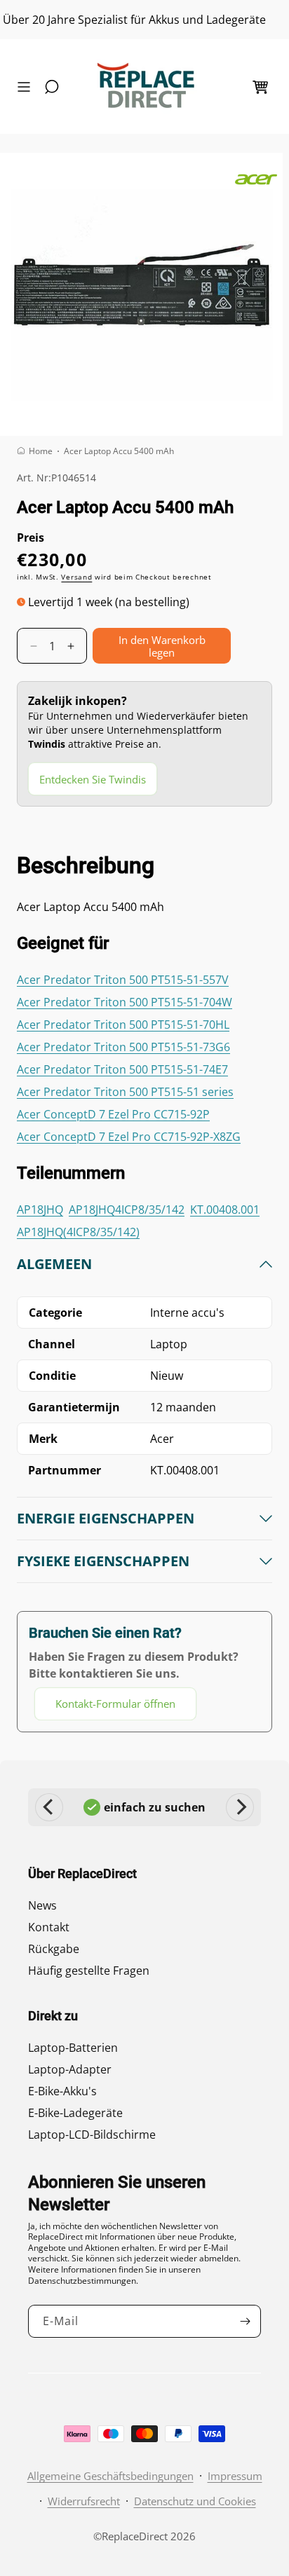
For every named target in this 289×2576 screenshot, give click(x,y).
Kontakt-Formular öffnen (115, 1704)
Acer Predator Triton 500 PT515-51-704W (125, 1002)
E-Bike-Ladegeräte (75, 2113)
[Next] (240, 1807)
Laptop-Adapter (70, 2069)
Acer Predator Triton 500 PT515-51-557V (123, 980)
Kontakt (49, 1927)
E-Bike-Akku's (62, 2091)
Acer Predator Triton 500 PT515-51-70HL (123, 1025)
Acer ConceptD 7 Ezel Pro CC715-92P (113, 1114)
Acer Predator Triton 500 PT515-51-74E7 (122, 1069)
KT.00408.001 (225, 1210)
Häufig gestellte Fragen (89, 1971)
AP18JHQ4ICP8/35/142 (127, 1210)
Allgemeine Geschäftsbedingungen (110, 2476)
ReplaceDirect (135, 2536)
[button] (27, 87)
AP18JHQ (40, 1210)
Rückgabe (54, 1949)
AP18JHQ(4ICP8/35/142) (78, 1232)
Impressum (235, 2476)
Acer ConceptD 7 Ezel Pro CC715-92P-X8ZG (129, 1137)
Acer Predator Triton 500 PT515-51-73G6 (123, 1047)
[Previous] (49, 1807)
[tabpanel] (144, 1488)
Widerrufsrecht (84, 2501)
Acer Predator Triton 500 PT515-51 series (125, 1092)
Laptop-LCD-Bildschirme (92, 2135)
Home (41, 451)
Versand (76, 577)
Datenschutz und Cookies (195, 2501)
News (42, 1905)
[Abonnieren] (245, 2321)
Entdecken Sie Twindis (93, 779)
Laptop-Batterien (73, 2048)
